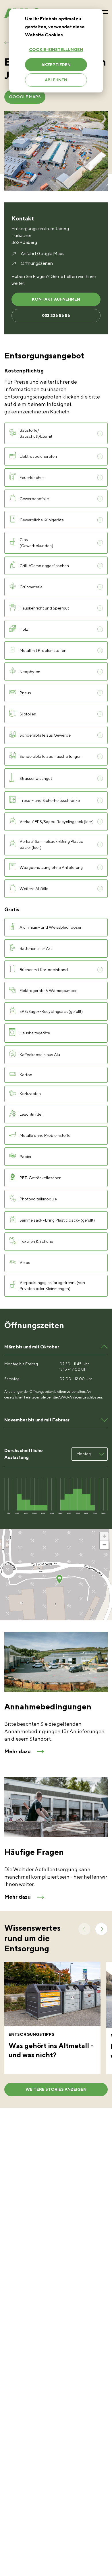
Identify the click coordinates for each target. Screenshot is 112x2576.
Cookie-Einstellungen (56, 50)
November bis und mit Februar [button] (37, 1420)
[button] (59, 1579)
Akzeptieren (56, 65)
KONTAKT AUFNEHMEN (56, 299)
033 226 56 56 (56, 315)
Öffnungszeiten (37, 263)
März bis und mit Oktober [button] (32, 1347)
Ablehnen (56, 80)
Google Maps (25, 97)
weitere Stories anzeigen (56, 2089)
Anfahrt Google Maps (43, 254)
